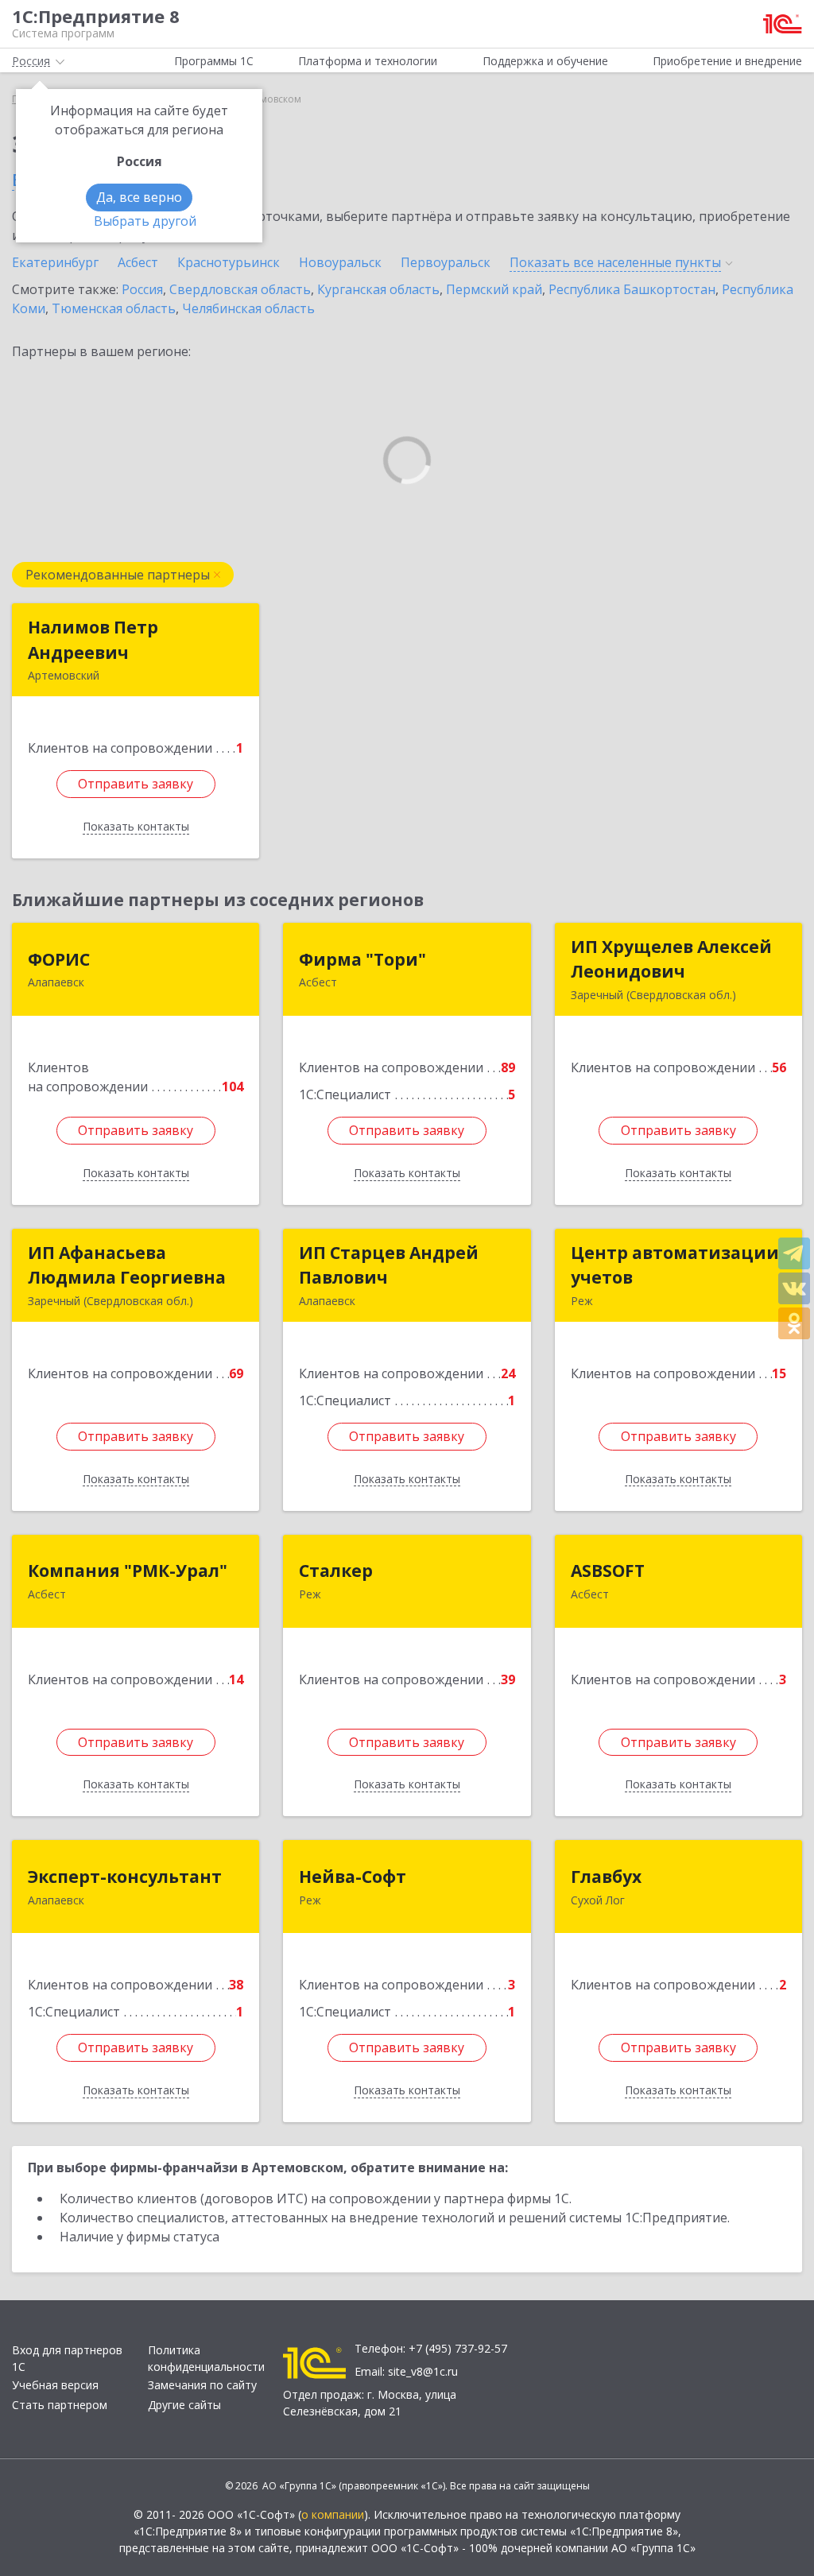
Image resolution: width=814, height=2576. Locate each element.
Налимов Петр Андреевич (93, 640)
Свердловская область (240, 289)
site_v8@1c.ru (423, 2371)
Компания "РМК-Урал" (128, 1571)
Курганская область (378, 289)
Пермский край (494, 289)
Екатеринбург (55, 262)
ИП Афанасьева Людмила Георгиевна (127, 1265)
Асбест (138, 262)
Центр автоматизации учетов (675, 1265)
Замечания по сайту (202, 2385)
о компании (333, 2514)
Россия (142, 289)
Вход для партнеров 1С (67, 2358)
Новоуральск (340, 262)
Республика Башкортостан (632, 289)
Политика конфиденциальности (206, 2358)
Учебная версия (55, 2385)
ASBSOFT (608, 1571)
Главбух (606, 1877)
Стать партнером (60, 2405)
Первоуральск (446, 262)
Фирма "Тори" (362, 959)
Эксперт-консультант (125, 1877)
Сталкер (336, 1571)
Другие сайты (184, 2405)
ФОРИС (59, 959)
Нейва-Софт (353, 1877)
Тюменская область (114, 308)
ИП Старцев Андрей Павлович (389, 1265)
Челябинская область (248, 308)
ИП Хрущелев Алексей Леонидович (671, 959)
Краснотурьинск (229, 262)
